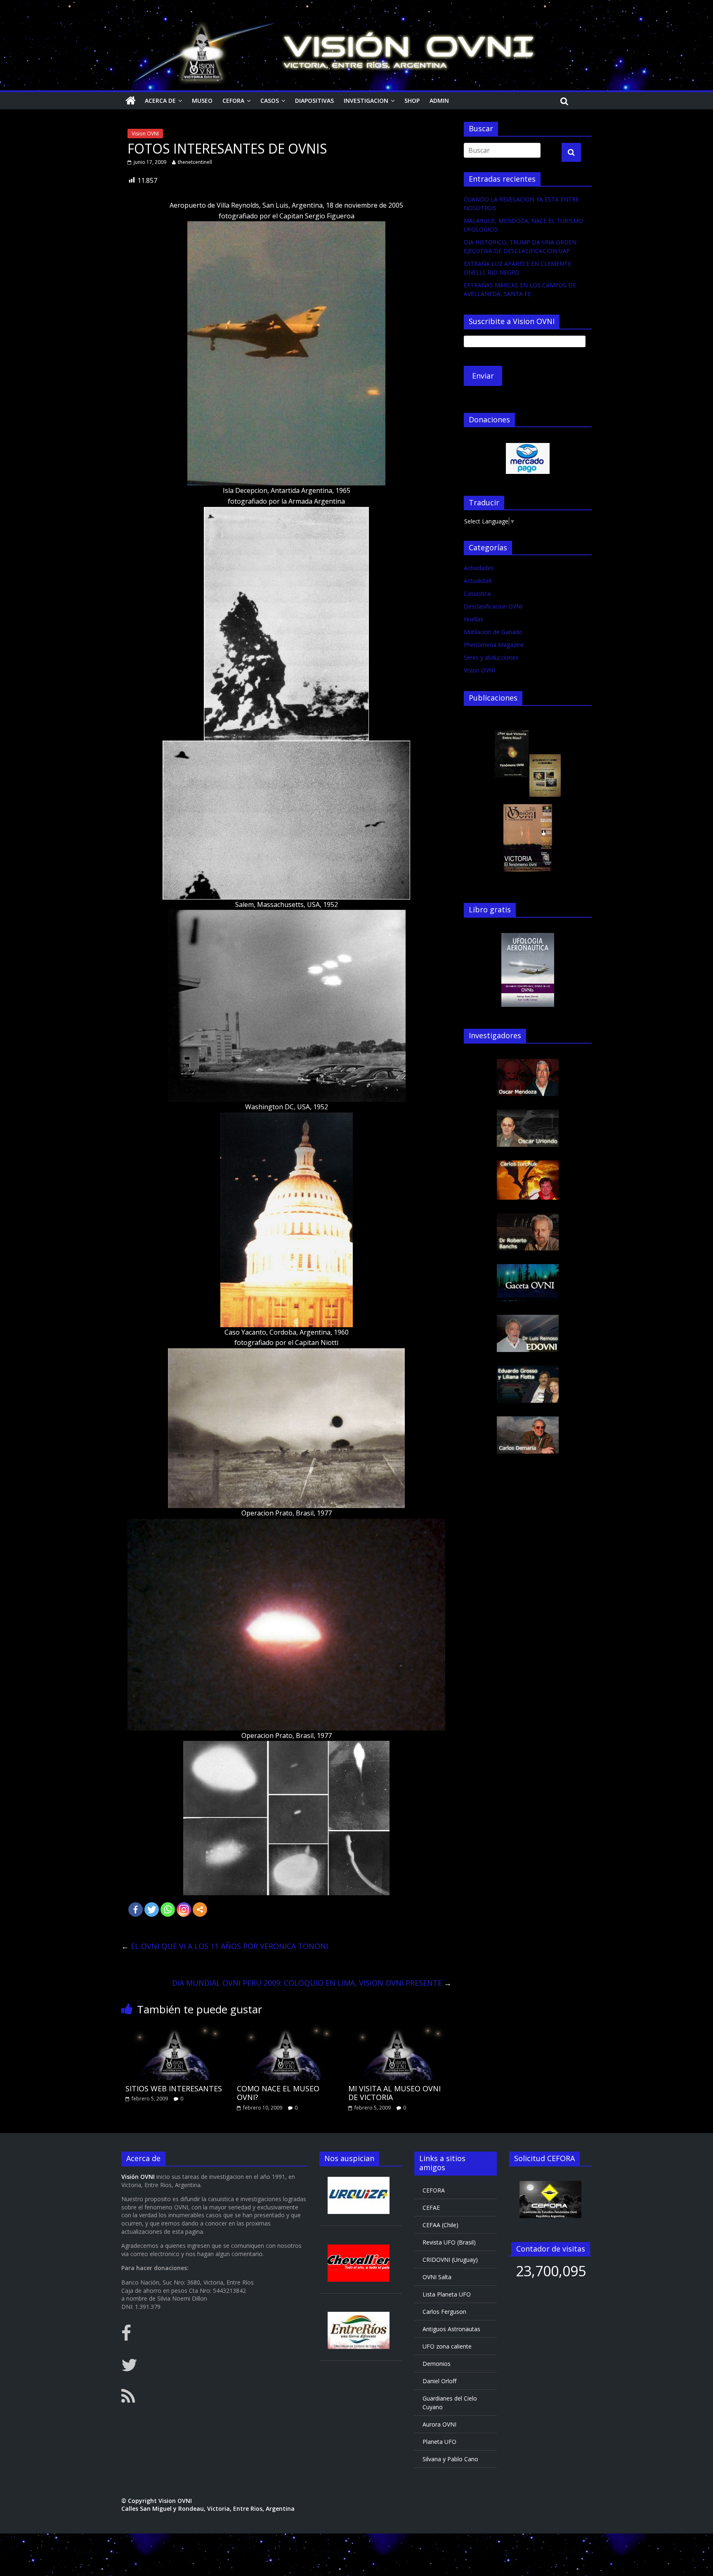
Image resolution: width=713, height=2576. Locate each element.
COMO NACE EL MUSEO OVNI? (278, 2093)
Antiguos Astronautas (451, 2329)
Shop (412, 101)
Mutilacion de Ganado (493, 632)
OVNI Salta (437, 2277)
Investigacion (366, 101)
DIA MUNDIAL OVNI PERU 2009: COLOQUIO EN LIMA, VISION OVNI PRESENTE (312, 1983)
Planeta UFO (439, 2442)
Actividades (479, 568)
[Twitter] (152, 1910)
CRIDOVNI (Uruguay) (450, 2260)
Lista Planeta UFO (447, 2294)
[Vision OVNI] (131, 101)
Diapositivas (314, 101)
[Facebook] (136, 1910)
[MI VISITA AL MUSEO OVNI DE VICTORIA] (398, 2029)
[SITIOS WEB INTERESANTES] (175, 2029)
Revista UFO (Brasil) (449, 2242)
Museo (202, 101)
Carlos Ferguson (444, 2312)
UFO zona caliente (447, 2346)
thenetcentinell (195, 162)
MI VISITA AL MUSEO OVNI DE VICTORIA (394, 2093)
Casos (270, 101)
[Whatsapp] (168, 1910)
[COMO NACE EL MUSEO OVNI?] (286, 2029)
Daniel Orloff (439, 2381)
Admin (439, 101)
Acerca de (160, 101)
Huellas (473, 619)
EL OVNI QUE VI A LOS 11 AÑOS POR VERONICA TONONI (225, 1946)
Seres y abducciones (491, 657)
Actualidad (478, 581)
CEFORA (233, 101)
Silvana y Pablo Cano (450, 2459)
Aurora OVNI (439, 2424)
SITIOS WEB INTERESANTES (174, 2088)
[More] (200, 1910)
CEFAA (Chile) (440, 2225)
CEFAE (431, 2208)
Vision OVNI (145, 134)
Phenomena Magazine (494, 645)
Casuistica (477, 593)
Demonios (437, 2364)
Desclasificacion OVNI (493, 606)
